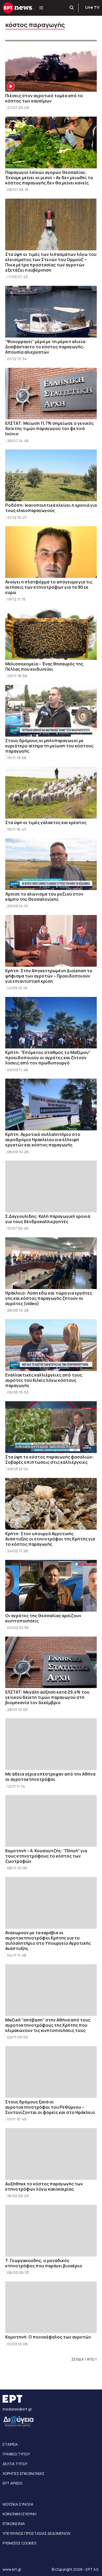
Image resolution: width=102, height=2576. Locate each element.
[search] (72, 8)
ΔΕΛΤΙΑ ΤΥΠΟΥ (15, 2464)
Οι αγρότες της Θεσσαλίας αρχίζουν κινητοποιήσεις (43, 1618)
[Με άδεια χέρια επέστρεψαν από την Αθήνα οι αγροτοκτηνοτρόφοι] (51, 1744)
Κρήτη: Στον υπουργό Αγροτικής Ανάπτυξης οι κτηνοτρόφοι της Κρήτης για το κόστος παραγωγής (50, 1539)
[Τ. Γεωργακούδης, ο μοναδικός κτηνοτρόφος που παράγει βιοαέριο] (51, 2231)
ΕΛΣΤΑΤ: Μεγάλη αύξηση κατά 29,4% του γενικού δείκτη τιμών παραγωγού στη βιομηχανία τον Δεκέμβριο (47, 1697)
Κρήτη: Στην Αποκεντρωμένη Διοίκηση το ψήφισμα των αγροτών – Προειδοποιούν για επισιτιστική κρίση (49, 976)
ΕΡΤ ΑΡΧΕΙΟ (12, 2483)
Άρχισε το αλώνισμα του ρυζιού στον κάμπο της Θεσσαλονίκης (44, 897)
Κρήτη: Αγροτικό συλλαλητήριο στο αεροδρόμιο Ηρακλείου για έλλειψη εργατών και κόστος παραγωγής (43, 1140)
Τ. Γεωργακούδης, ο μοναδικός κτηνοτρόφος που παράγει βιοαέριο (44, 2263)
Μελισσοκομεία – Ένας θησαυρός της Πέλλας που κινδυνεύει (44, 666)
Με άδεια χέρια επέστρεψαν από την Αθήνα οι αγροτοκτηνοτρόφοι (50, 1777)
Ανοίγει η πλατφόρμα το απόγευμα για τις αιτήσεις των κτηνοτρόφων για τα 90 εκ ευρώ (49, 587)
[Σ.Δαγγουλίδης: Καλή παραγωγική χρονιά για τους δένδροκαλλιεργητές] (51, 1186)
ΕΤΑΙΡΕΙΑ (10, 2444)
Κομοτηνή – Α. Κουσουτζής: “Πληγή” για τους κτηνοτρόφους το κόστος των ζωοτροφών (46, 1856)
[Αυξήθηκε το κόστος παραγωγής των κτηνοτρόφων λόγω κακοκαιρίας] (51, 2154)
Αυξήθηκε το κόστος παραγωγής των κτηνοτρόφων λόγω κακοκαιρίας (44, 2186)
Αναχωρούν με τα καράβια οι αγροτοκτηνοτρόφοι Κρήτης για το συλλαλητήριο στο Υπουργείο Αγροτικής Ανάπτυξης (48, 1941)
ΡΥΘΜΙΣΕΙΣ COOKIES (19, 2543)
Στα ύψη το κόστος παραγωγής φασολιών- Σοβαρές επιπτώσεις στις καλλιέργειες (50, 1460)
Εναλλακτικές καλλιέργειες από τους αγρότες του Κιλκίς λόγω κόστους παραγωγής (44, 1380)
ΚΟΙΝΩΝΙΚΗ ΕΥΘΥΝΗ (19, 2514)
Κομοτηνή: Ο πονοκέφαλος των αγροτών (48, 2337)
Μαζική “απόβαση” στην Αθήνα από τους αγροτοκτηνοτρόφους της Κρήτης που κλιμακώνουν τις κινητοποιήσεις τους (48, 2025)
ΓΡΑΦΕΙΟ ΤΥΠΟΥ (16, 2454)
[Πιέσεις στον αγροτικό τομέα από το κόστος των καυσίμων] (51, 66)
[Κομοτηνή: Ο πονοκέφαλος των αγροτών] (51, 2307)
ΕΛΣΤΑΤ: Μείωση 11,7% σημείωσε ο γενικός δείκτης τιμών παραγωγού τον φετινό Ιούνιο (49, 428)
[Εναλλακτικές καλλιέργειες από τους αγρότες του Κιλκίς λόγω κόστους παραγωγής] (51, 1345)
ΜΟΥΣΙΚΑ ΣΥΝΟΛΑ (18, 2504)
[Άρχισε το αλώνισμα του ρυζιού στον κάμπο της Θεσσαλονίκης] (51, 864)
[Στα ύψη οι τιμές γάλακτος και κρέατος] (51, 793)
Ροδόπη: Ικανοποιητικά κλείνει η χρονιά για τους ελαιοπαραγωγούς (51, 508)
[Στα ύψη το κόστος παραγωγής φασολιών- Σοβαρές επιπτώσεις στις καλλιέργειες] (51, 1427)
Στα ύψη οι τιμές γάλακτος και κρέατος (46, 823)
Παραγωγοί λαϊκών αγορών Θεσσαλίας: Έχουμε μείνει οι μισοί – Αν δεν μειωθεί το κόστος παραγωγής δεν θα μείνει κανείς (49, 178)
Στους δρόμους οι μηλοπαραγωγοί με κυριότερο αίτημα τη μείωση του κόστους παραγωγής (49, 746)
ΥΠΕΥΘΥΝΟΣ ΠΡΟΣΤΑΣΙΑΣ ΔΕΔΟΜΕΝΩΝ (36, 2533)
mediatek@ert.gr (17, 2409)
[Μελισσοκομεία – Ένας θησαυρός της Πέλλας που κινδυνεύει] (51, 634)
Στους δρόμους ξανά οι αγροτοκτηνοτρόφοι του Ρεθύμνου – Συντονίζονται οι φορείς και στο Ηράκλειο (50, 2107)
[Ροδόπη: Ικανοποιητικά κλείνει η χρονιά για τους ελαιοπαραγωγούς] (51, 475)
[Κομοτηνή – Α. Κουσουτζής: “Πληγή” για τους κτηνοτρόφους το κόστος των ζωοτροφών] (51, 1821)
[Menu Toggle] (41, 8)
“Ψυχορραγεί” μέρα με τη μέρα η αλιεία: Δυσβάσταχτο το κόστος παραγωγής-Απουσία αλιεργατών (46, 347)
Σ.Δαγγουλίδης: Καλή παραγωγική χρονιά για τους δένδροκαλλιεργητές (48, 1219)
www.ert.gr (12, 2569)
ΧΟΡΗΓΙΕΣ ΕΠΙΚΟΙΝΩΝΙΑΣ (24, 2473)
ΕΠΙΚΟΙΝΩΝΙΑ (14, 2524)
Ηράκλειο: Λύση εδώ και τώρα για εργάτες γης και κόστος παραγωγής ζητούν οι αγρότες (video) (49, 1298)
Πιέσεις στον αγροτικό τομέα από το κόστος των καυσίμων (44, 98)
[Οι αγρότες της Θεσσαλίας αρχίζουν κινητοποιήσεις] (51, 1586)
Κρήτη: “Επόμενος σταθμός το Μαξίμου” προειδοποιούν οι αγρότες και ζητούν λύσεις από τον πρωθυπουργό (48, 1058)
